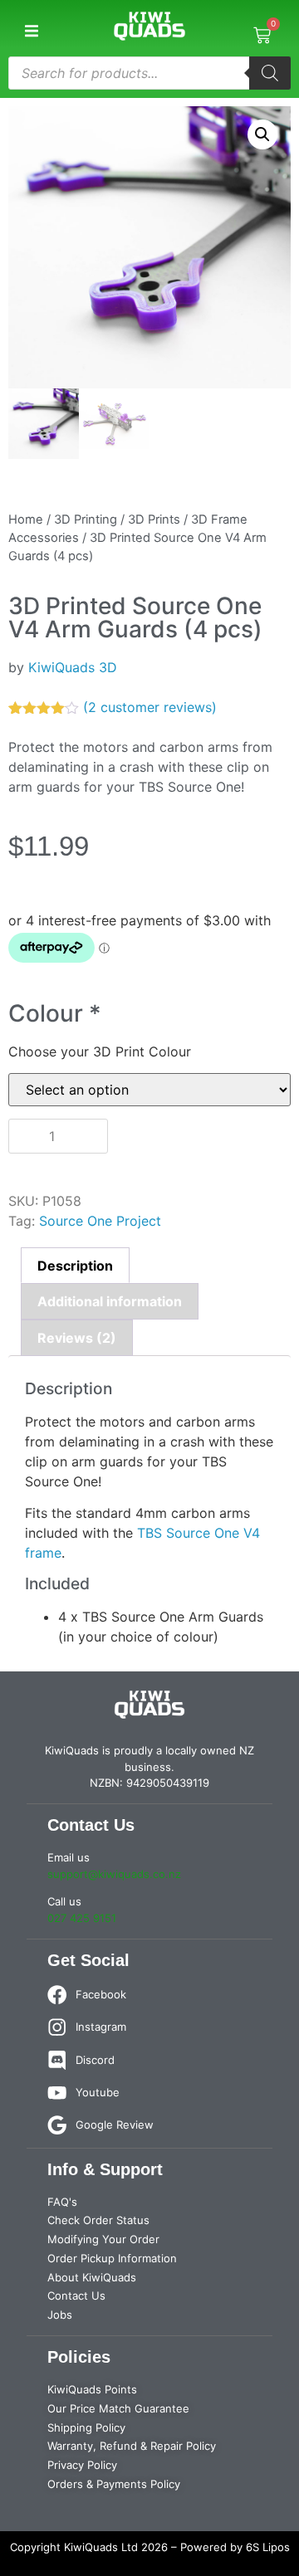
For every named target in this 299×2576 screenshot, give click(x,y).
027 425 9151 (82, 1918)
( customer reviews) (150, 707)
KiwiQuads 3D (73, 667)
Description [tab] (75, 1266)
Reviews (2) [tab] (77, 1338)
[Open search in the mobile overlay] (149, 73)
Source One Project (100, 1221)
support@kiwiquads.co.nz (114, 1874)
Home (26, 520)
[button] (31, 31)
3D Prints (154, 520)
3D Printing (86, 520)
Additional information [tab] (110, 1301)
